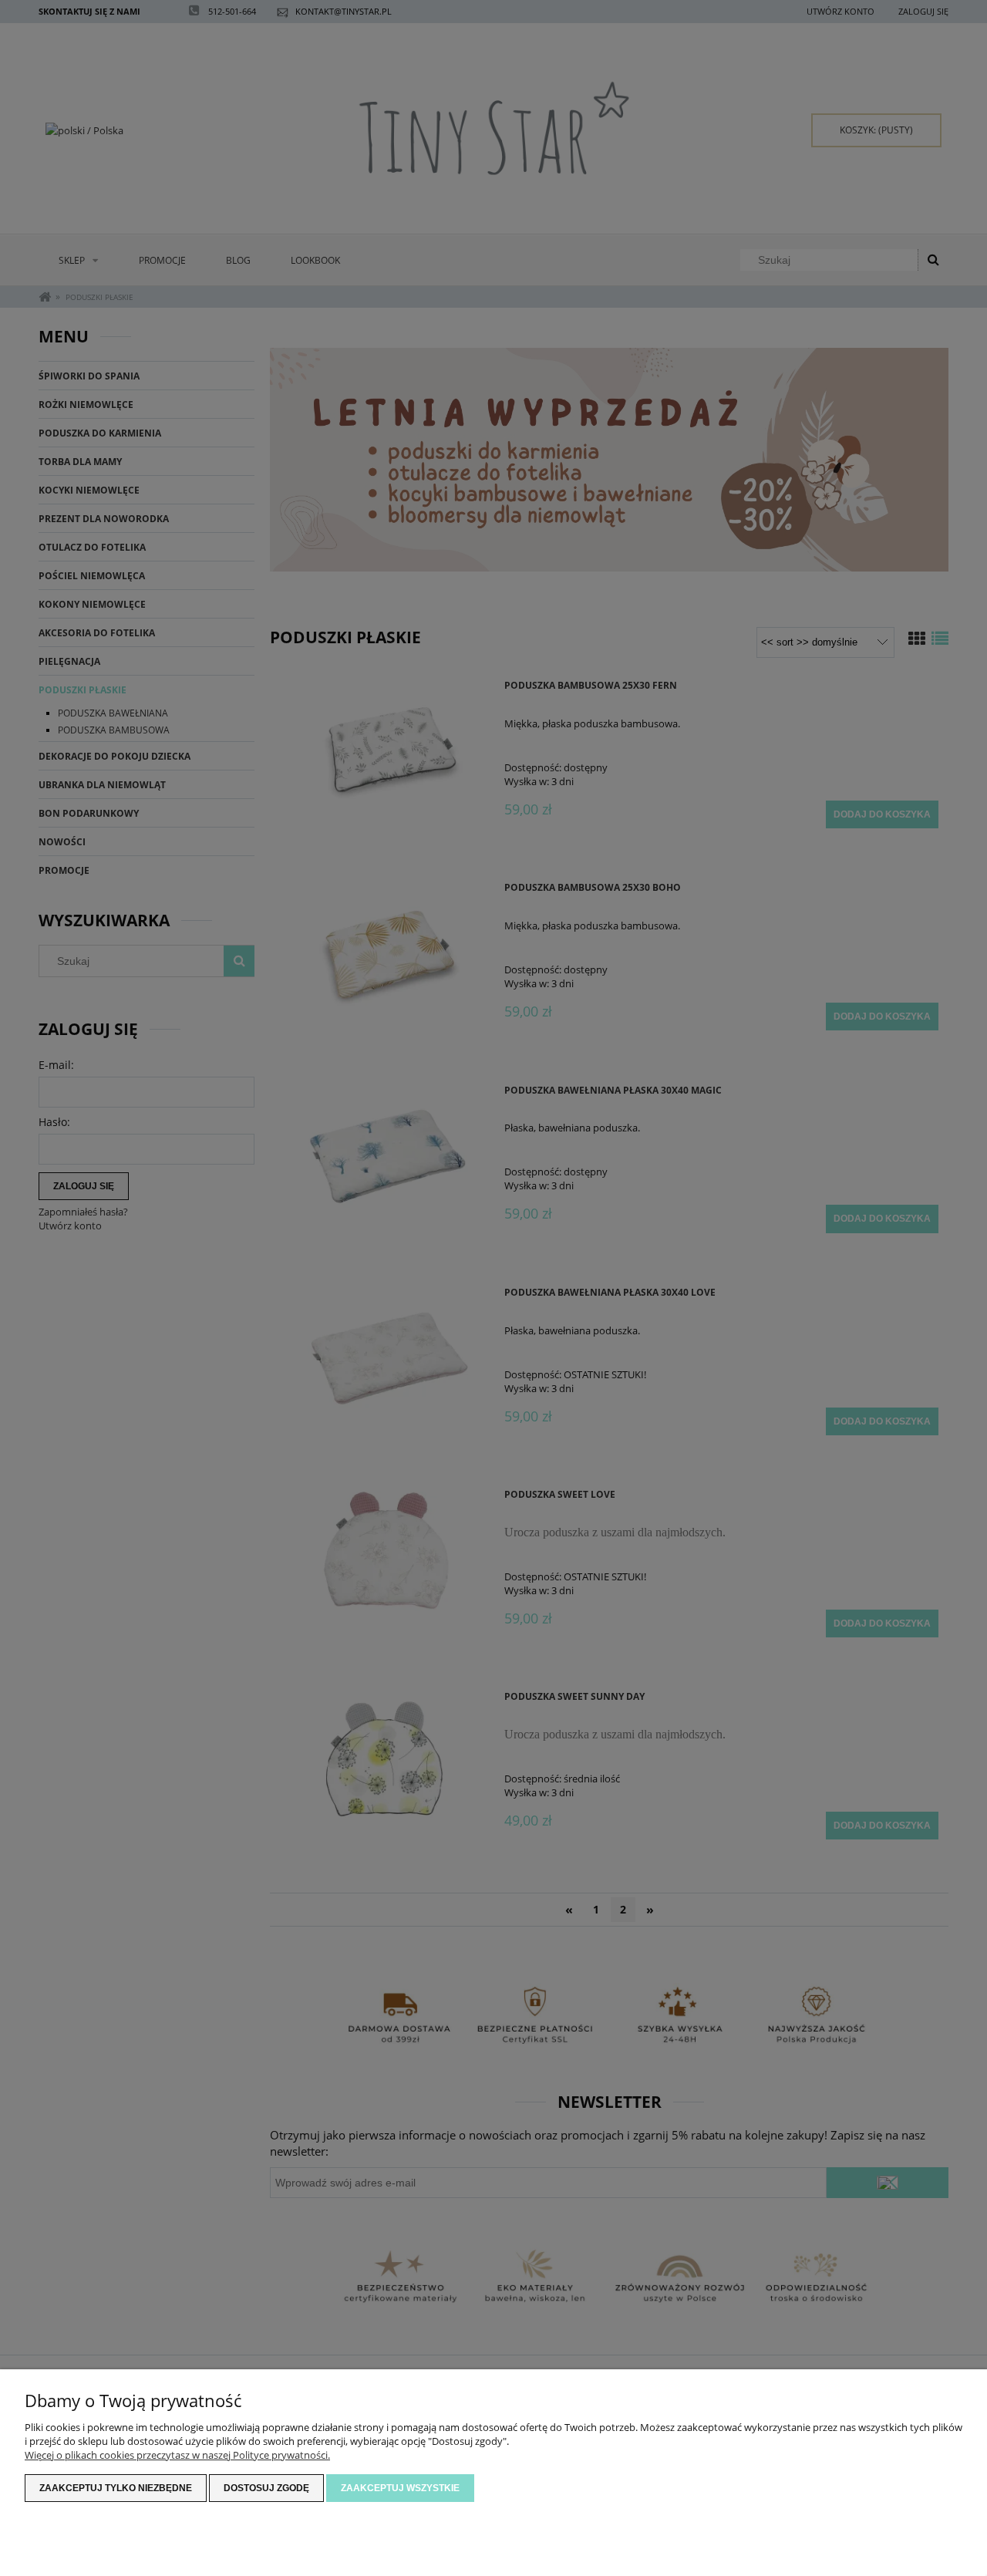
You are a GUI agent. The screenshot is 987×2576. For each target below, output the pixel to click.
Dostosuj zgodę (266, 2488)
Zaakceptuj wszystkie (400, 2488)
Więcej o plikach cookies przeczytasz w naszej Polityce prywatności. (177, 2455)
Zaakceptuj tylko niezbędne (116, 2488)
